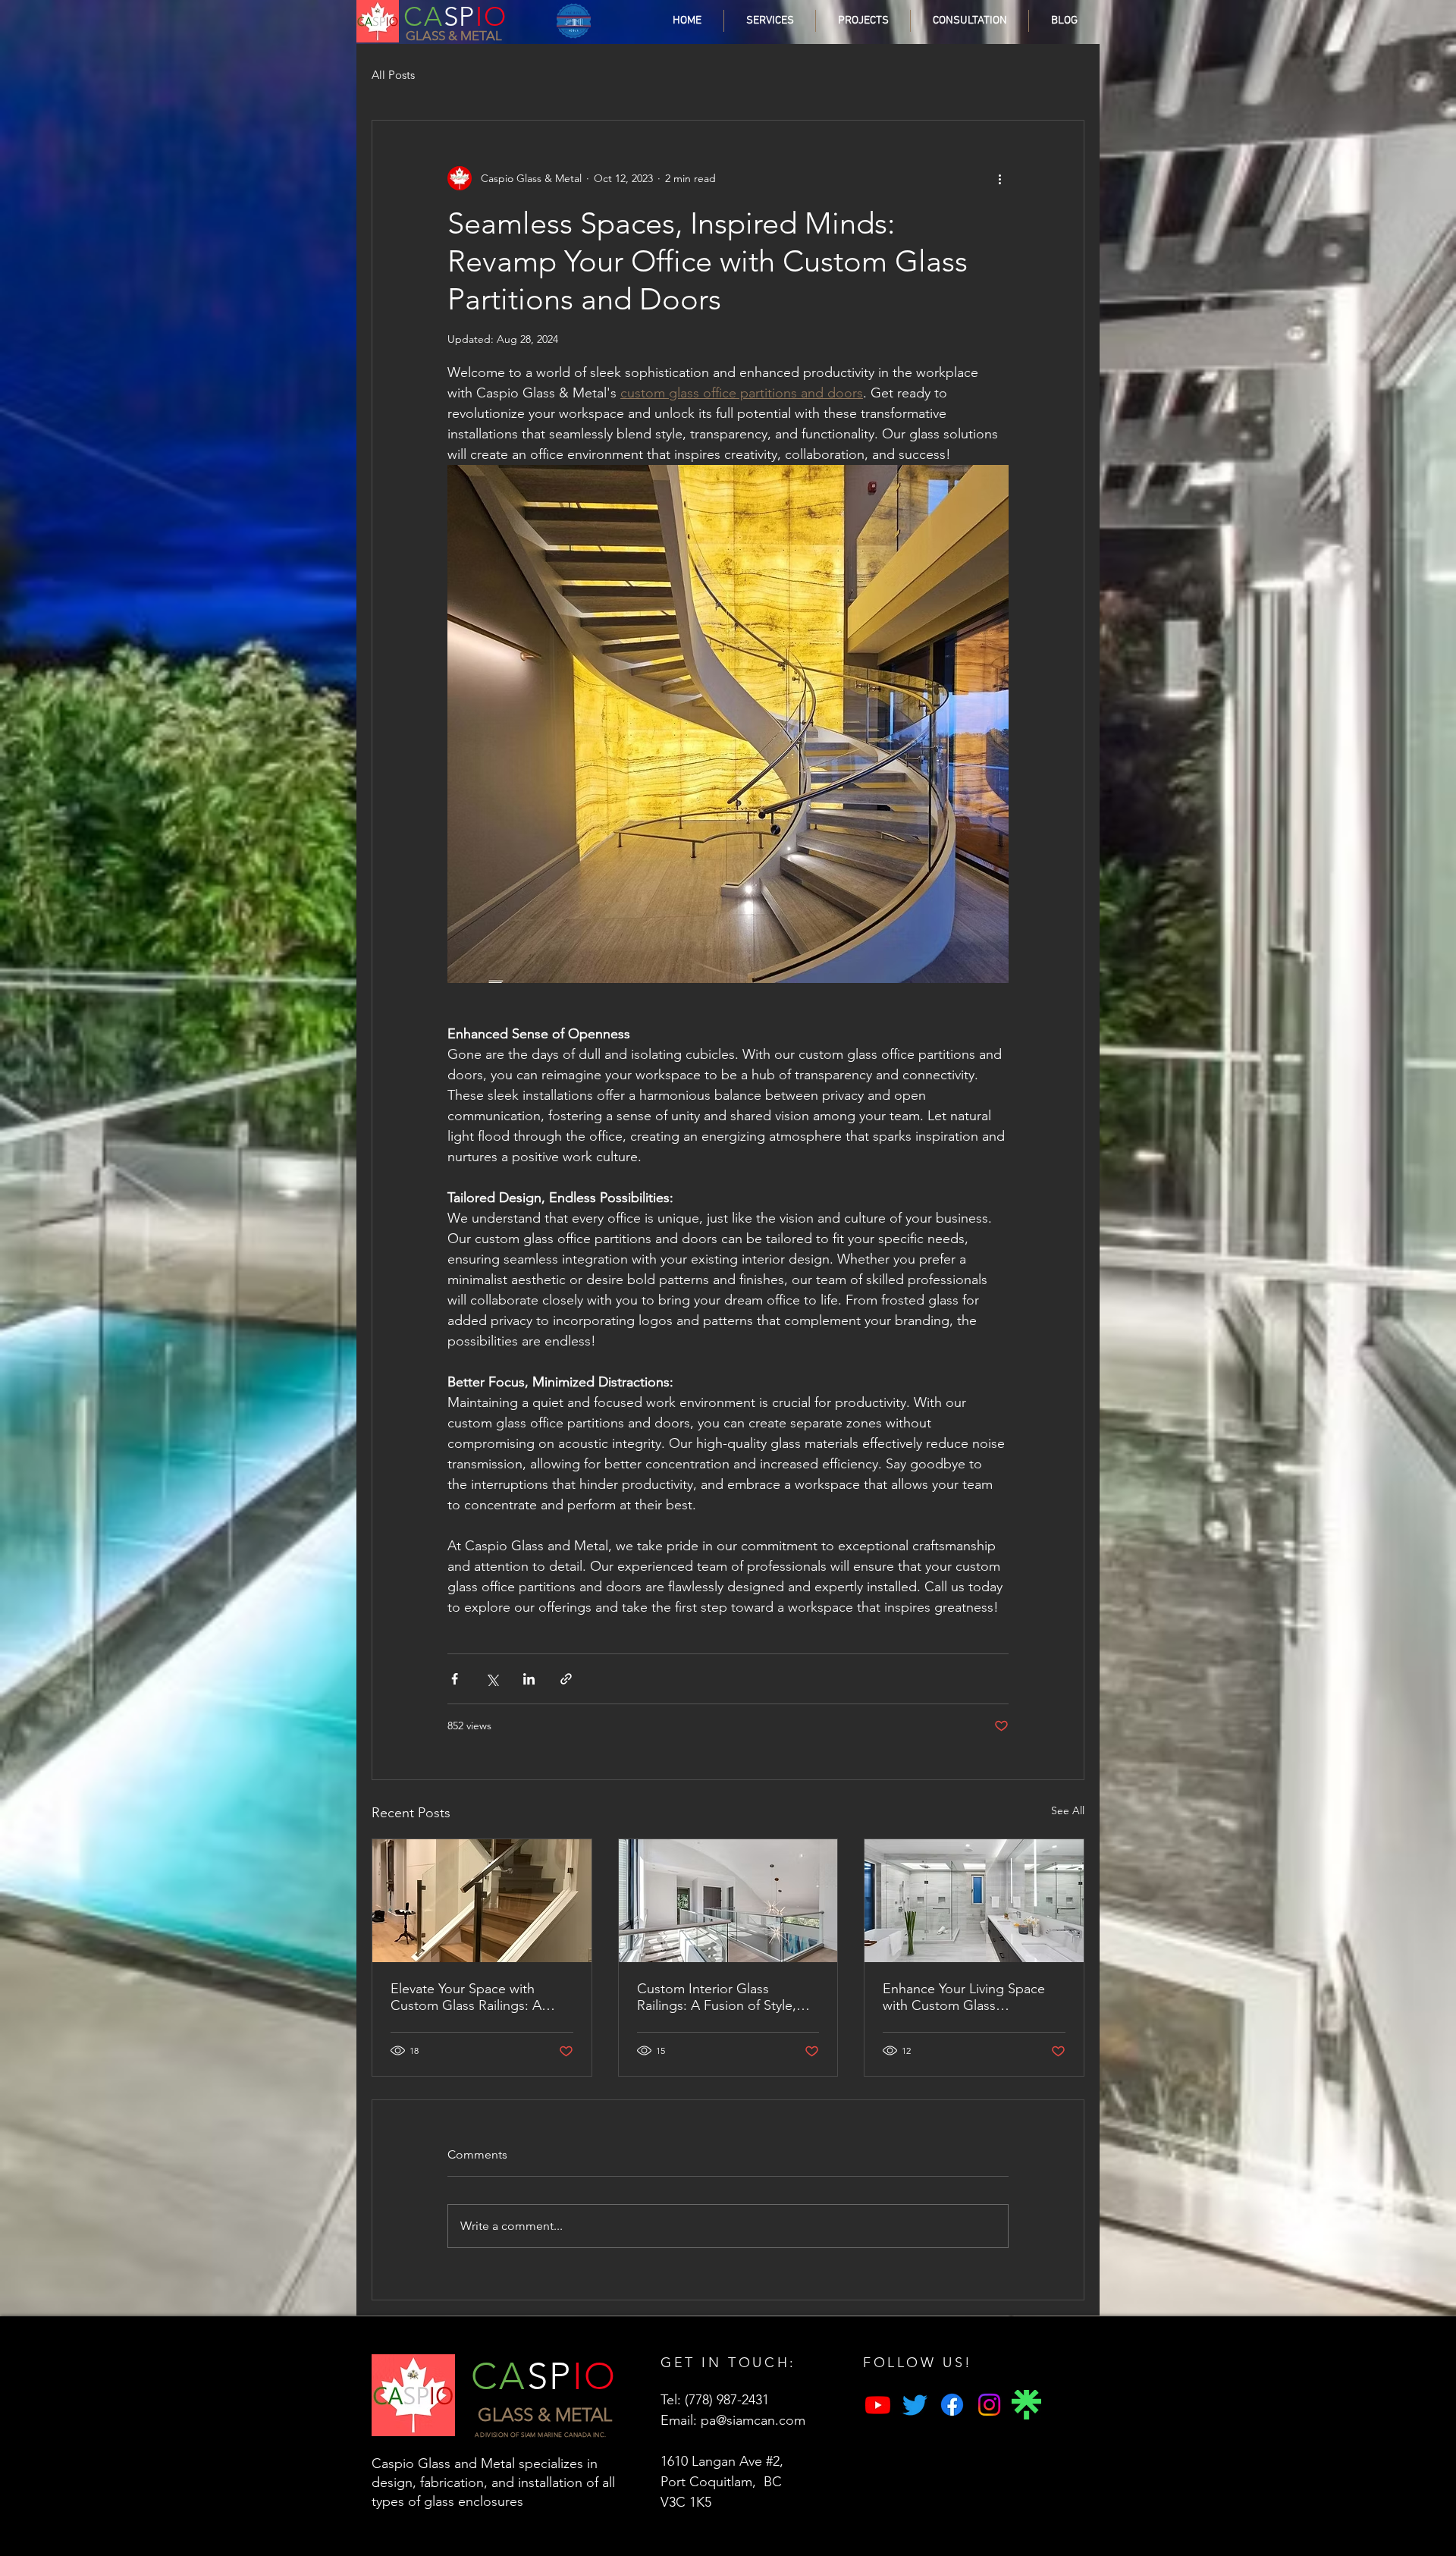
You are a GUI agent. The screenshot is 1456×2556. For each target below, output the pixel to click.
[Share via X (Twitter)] (492, 1679)
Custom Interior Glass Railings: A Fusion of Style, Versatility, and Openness (717, 1997)
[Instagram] (989, 2405)
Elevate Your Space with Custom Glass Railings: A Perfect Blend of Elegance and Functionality (469, 1997)
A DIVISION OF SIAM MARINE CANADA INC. (541, 2435)
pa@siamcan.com (753, 2420)
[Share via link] (566, 1679)
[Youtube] (878, 2405)
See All (1068, 1810)
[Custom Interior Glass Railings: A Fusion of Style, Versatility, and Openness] (728, 1901)
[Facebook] (952, 2405)
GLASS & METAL (454, 36)
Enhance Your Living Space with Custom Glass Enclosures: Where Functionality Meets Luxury (964, 1997)
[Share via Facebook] (455, 1679)
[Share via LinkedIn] (529, 1679)
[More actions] (999, 178)
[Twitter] (915, 2405)
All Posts (393, 75)
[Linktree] (1026, 2405)
